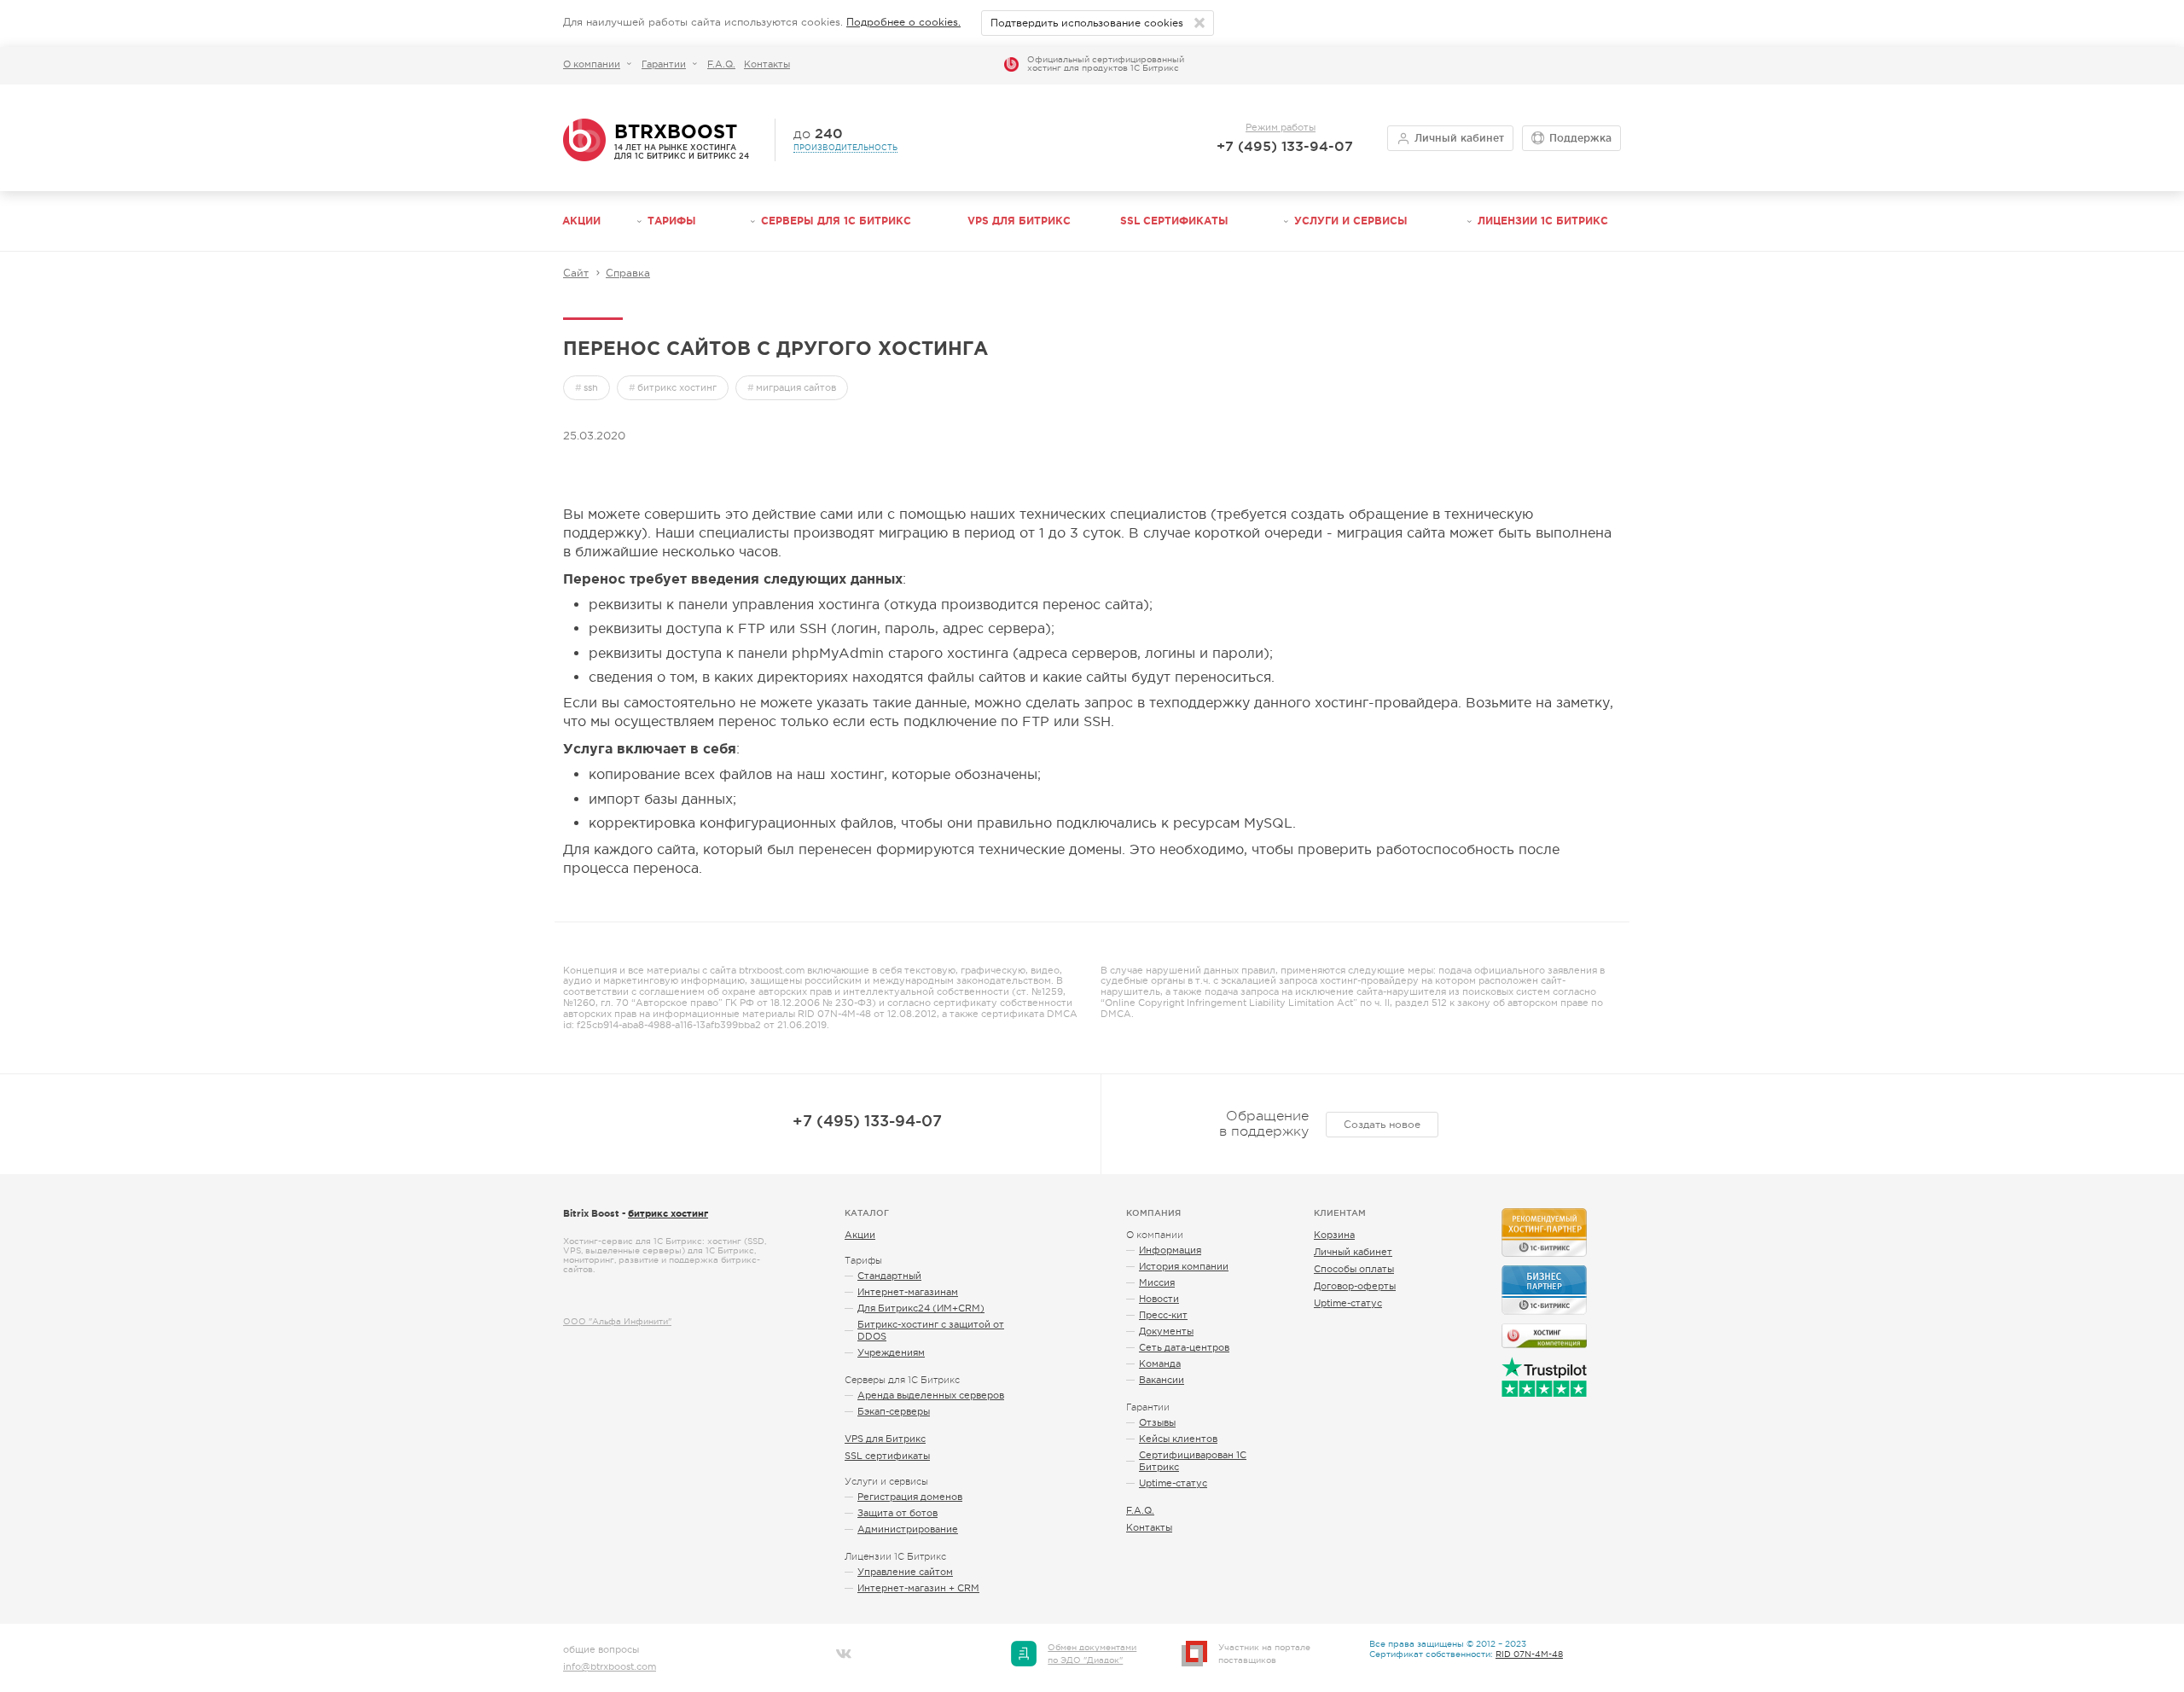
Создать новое (1382, 1125)
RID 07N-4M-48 (1529, 1654)
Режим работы (1281, 127)
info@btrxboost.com (610, 1666)
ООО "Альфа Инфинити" (617, 1321)
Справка (628, 273)
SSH (591, 387)
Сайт (576, 273)
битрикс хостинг (677, 387)
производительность (845, 148)
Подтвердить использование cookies (1087, 23)
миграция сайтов (796, 387)
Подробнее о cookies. (903, 22)
